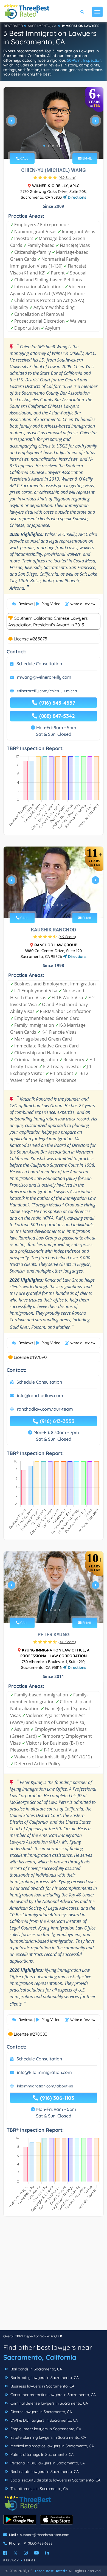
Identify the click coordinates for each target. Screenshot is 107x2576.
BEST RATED (13, 26)
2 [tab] (49, 146)
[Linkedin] (47, 2553)
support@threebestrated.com (45, 2535)
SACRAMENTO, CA (42, 26)
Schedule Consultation (39, 664)
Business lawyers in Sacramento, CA (42, 2386)
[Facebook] (5, 2553)
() (67, 177)
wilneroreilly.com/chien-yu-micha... (48, 691)
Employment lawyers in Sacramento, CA (45, 2429)
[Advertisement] (54, 2276)
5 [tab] (62, 146)
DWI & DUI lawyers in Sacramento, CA (44, 2420)
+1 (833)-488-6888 (38, 2543)
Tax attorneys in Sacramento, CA (39, 2489)
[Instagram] (26, 2553)
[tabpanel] (54, 123)
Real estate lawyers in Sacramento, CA (44, 2472)
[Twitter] (16, 2553)
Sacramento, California (40, 2357)
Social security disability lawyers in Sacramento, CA (55, 2480)
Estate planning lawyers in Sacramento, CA (48, 2437)
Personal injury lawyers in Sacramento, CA (47, 2463)
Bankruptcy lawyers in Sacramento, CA (44, 2378)
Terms (30, 2560)
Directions (76, 197)
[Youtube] (36, 2553)
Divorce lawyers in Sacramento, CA (41, 2412)
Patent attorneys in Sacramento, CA (41, 2454)
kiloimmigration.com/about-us (45, 2086)
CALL (24, 158)
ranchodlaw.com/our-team (45, 1409)
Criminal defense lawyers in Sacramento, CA (49, 2403)
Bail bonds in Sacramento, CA (36, 2369)
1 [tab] (44, 146)
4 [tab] (57, 146)
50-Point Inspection (84, 60)
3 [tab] (53, 146)
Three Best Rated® (50, 2571)
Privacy (11, 2560)
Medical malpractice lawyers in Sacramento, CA (52, 2446)
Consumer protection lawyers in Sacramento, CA (53, 2395)
